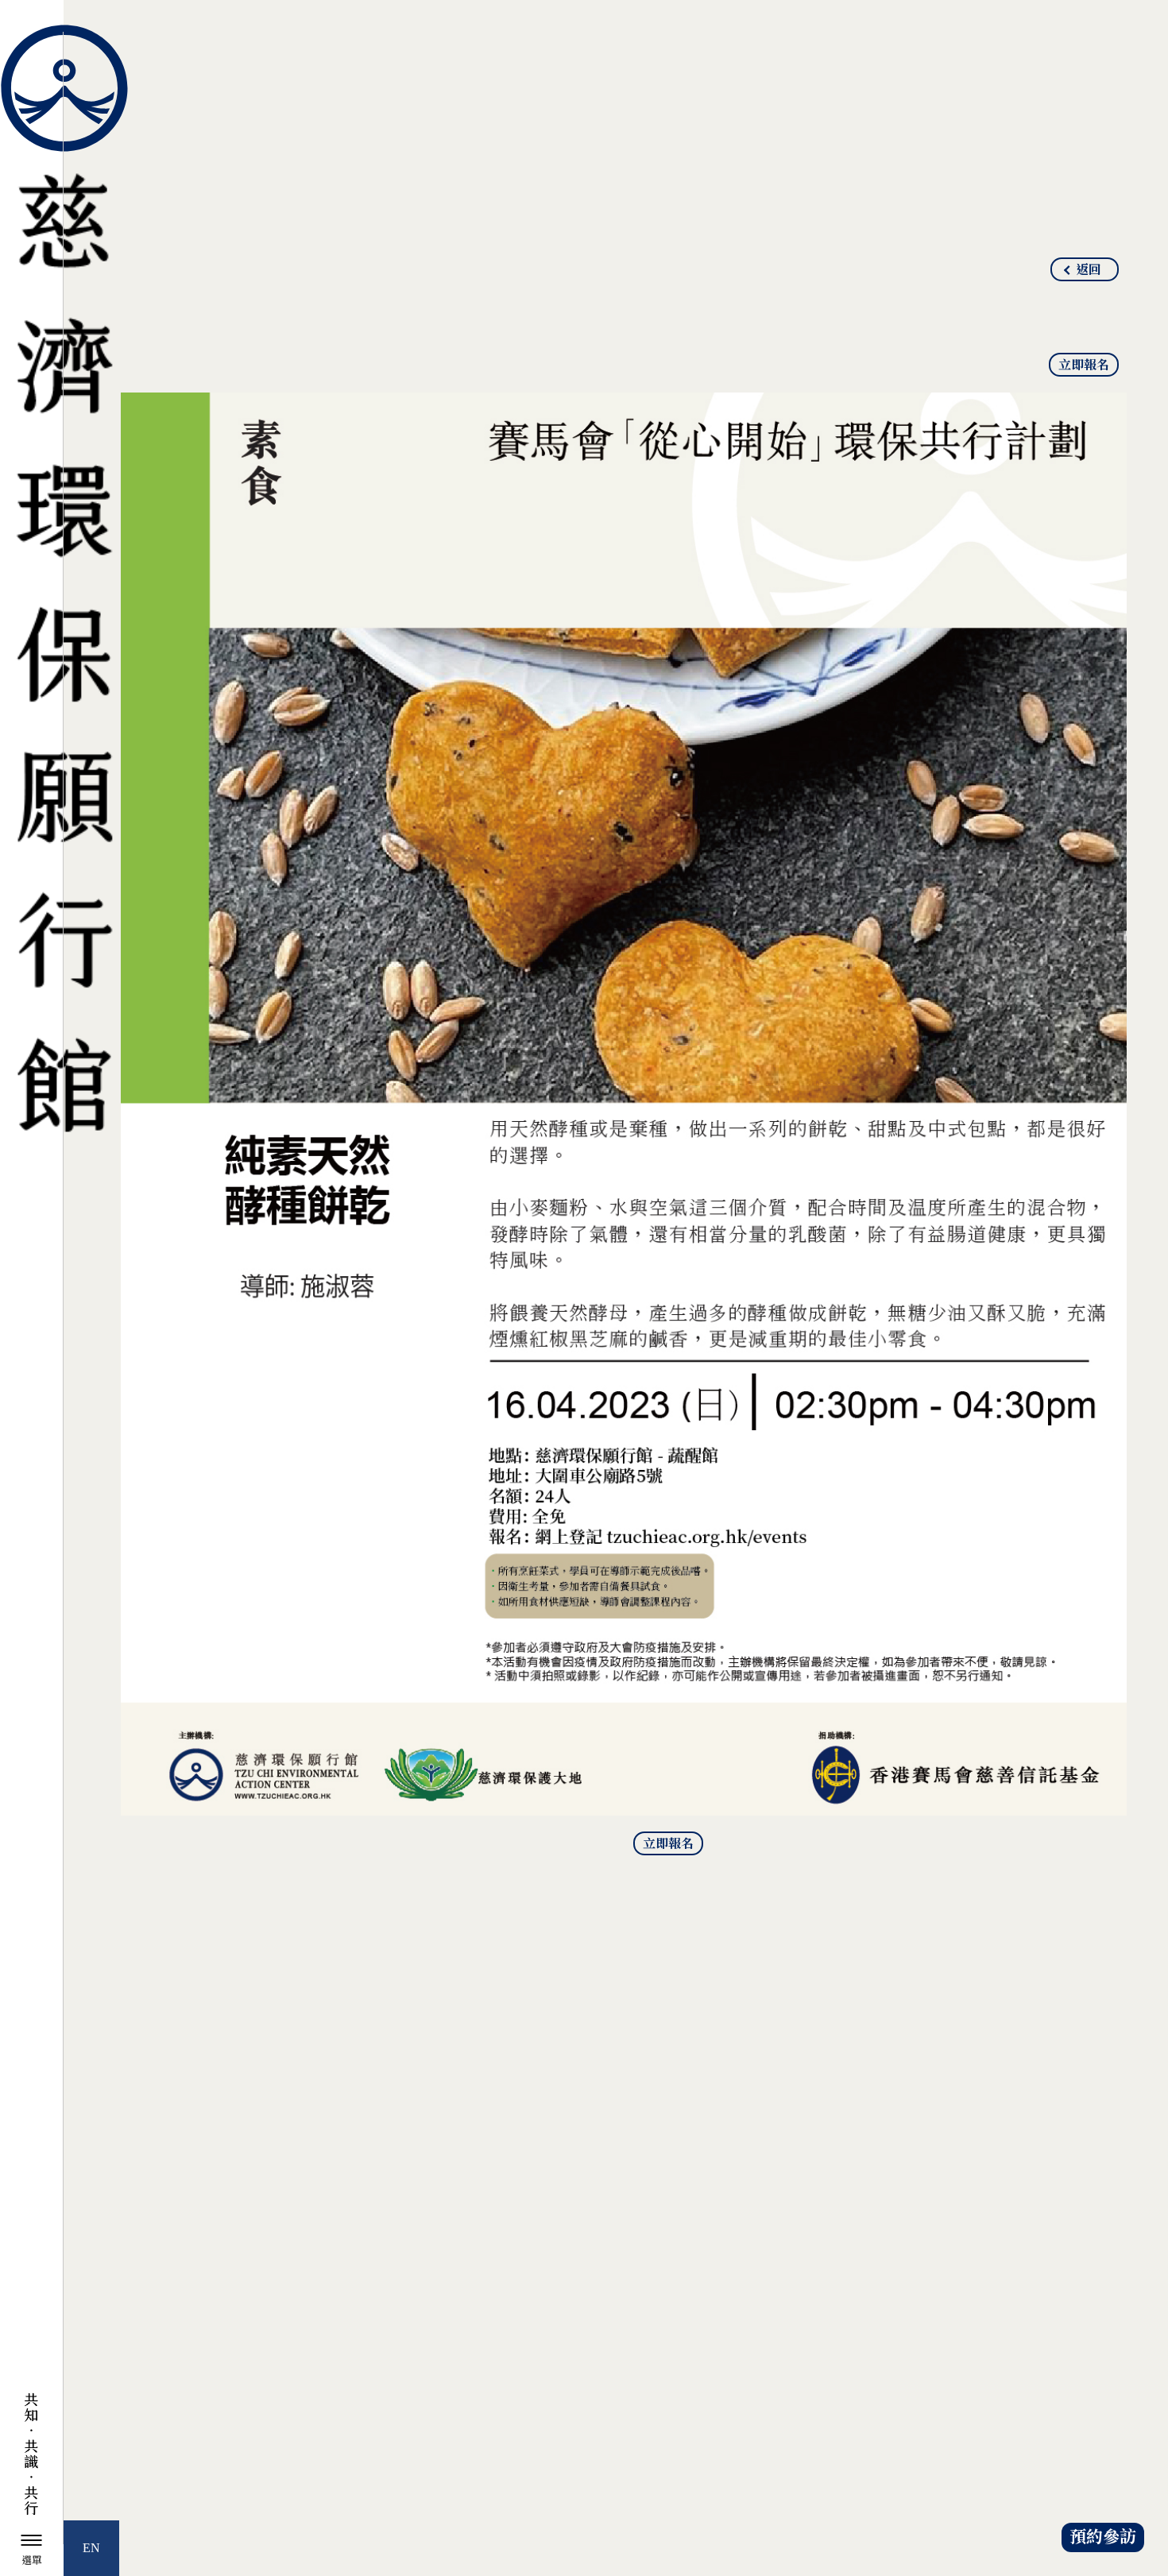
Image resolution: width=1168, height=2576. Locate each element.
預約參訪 (1103, 2537)
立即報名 (1084, 366)
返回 (1089, 270)
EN (91, 2548)
